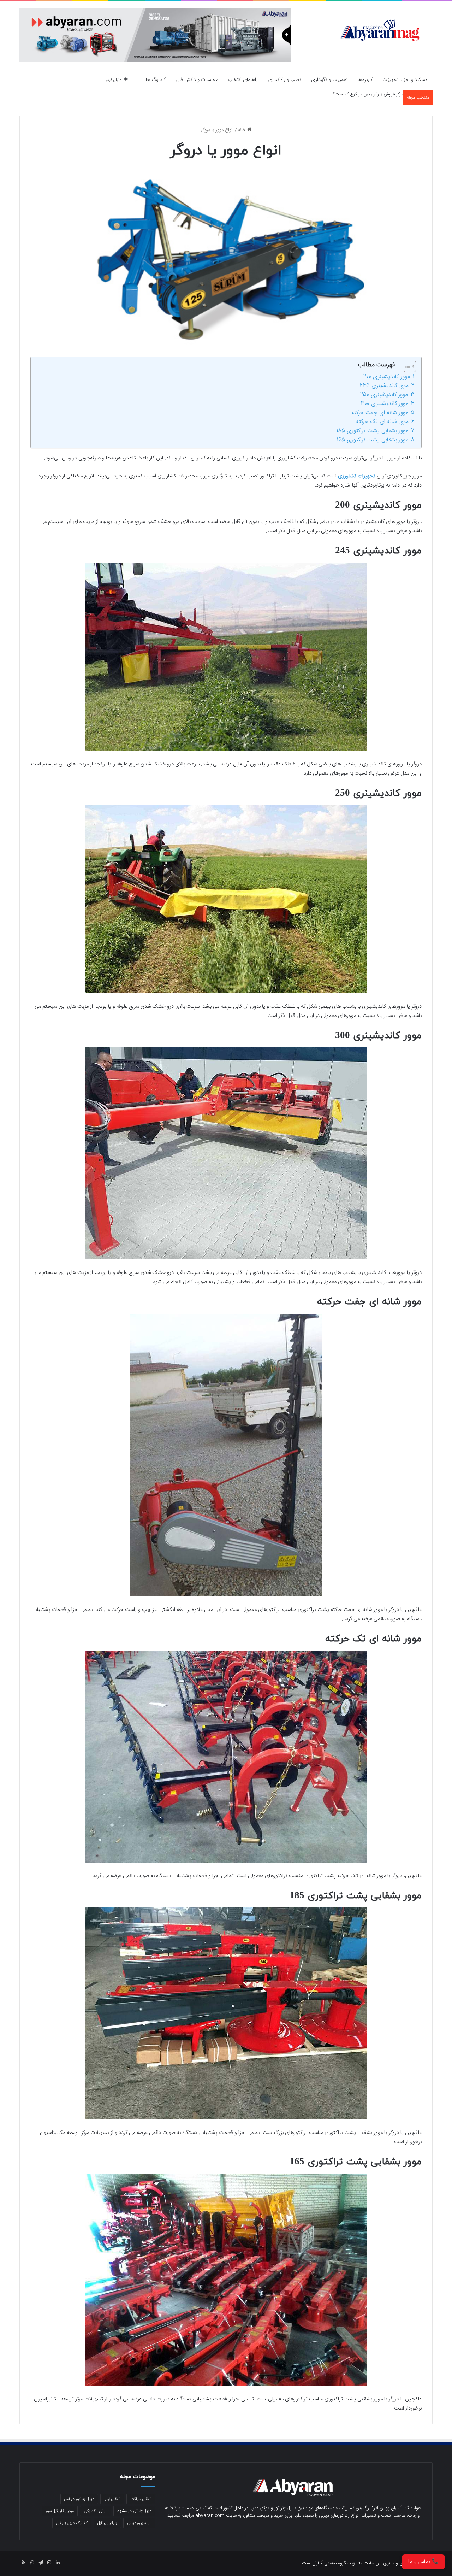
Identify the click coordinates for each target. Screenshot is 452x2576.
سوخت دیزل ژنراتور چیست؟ (377, 94)
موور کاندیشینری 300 (384, 404)
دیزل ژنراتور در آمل (79, 2499)
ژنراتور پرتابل (107, 2523)
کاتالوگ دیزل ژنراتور (72, 2523)
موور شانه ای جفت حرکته (380, 413)
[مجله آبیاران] (380, 30)
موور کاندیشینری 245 (384, 386)
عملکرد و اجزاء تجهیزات (405, 80)
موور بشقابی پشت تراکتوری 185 (372, 431)
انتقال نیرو (112, 2499)
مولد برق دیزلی (139, 2523)
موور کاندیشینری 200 (386, 377)
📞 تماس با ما (423, 2562)
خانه (243, 130)
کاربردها (365, 80)
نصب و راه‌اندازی (284, 80)
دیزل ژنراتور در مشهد (134, 2511)
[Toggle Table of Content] (406, 366)
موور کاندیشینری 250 (384, 395)
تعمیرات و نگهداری (329, 80)
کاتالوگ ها (156, 80)
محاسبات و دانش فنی (197, 80)
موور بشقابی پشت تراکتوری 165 (372, 440)
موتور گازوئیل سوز (60, 2511)
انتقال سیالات (141, 2499)
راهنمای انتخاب (243, 80)
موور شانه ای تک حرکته (382, 422)
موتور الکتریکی (96, 2511)
